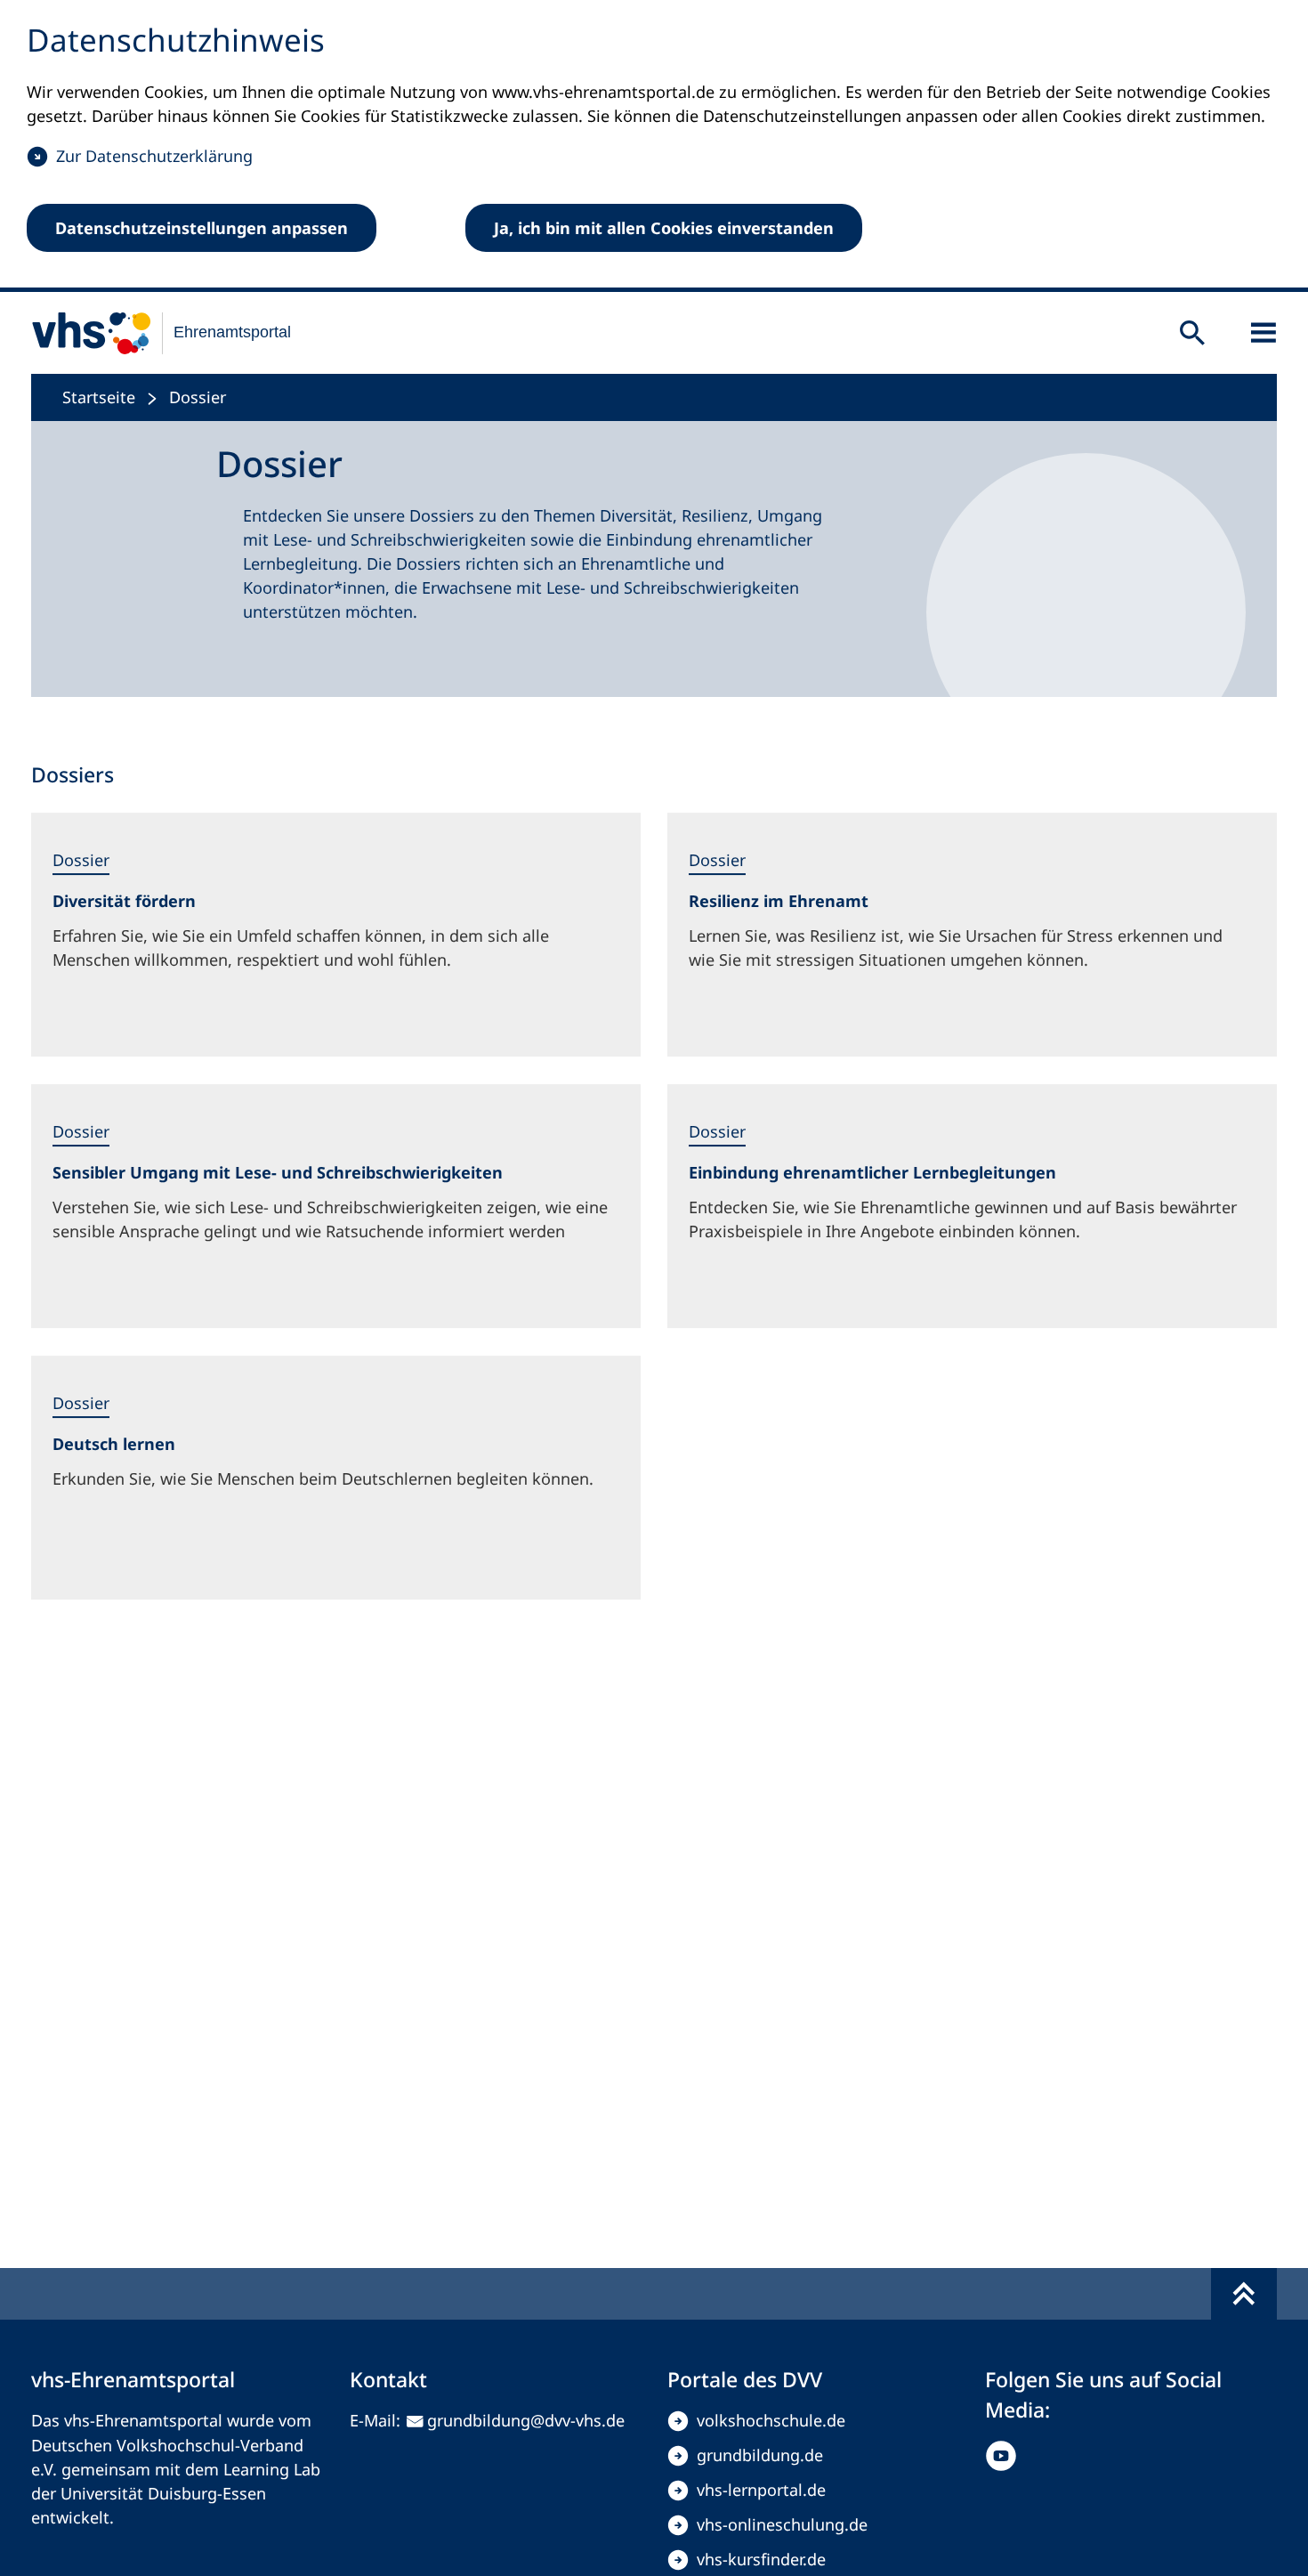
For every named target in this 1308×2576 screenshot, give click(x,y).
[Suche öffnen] (1192, 333)
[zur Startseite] (150, 333)
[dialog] (654, 146)
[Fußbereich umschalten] (1244, 2294)
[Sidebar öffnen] (1264, 333)
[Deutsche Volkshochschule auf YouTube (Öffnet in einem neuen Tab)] (1005, 2456)
